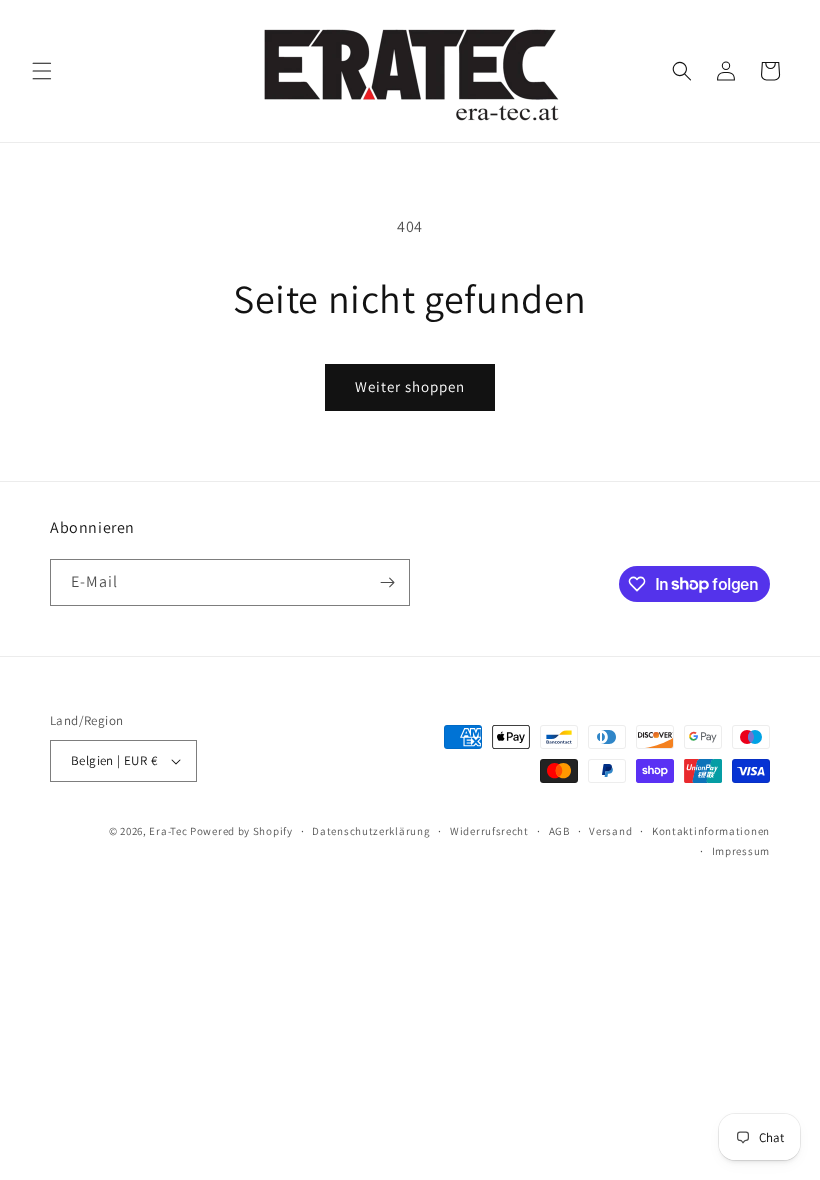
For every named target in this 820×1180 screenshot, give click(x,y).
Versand (610, 831)
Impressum (741, 851)
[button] (42, 71)
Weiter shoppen (410, 386)
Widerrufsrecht (489, 831)
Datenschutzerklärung (371, 831)
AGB (559, 831)
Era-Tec (168, 831)
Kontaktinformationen (711, 831)
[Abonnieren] (387, 582)
